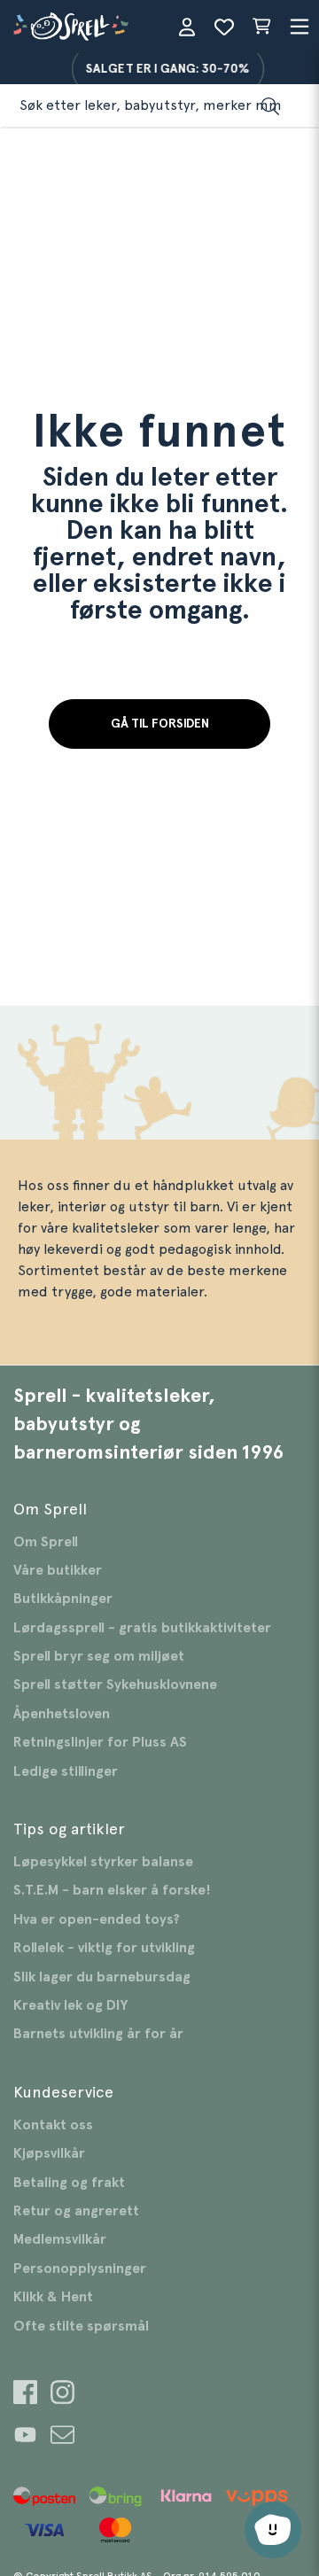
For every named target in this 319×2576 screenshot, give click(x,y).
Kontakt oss (53, 2125)
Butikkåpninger (63, 1599)
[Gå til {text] (25, 2395)
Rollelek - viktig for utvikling (104, 1948)
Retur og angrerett (76, 2211)
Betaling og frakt (69, 2183)
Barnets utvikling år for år (98, 2034)
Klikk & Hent (53, 2297)
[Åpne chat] (273, 2530)
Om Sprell (46, 1542)
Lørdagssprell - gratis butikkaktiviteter (142, 1628)
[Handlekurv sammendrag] (261, 27)
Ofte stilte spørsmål (81, 2326)
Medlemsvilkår (60, 2239)
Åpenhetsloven (62, 1714)
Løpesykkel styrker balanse (103, 1862)
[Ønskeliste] (224, 27)
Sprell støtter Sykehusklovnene (115, 1685)
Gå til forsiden (160, 724)
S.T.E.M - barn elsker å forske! (112, 1890)
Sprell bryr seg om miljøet (99, 1656)
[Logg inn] (187, 27)
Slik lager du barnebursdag (102, 1977)
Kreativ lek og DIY (70, 2005)
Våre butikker (58, 1570)
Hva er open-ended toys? (97, 1919)
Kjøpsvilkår (49, 2153)
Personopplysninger (80, 2269)
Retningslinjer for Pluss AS (100, 1742)
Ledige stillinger (66, 1771)
